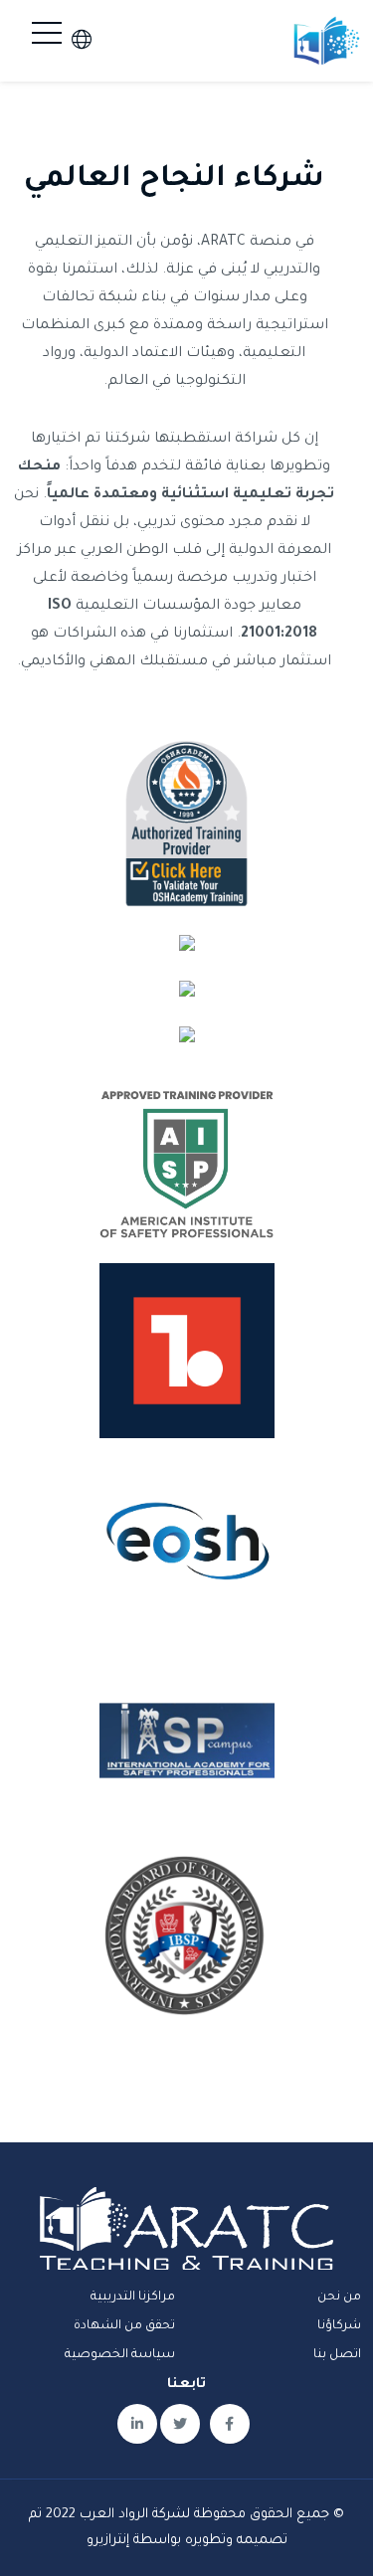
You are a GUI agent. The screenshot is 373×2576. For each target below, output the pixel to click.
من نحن (339, 2298)
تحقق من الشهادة (124, 2326)
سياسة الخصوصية (120, 2355)
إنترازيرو (108, 2541)
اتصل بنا (337, 2355)
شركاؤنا (339, 2326)
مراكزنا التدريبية (133, 2298)
